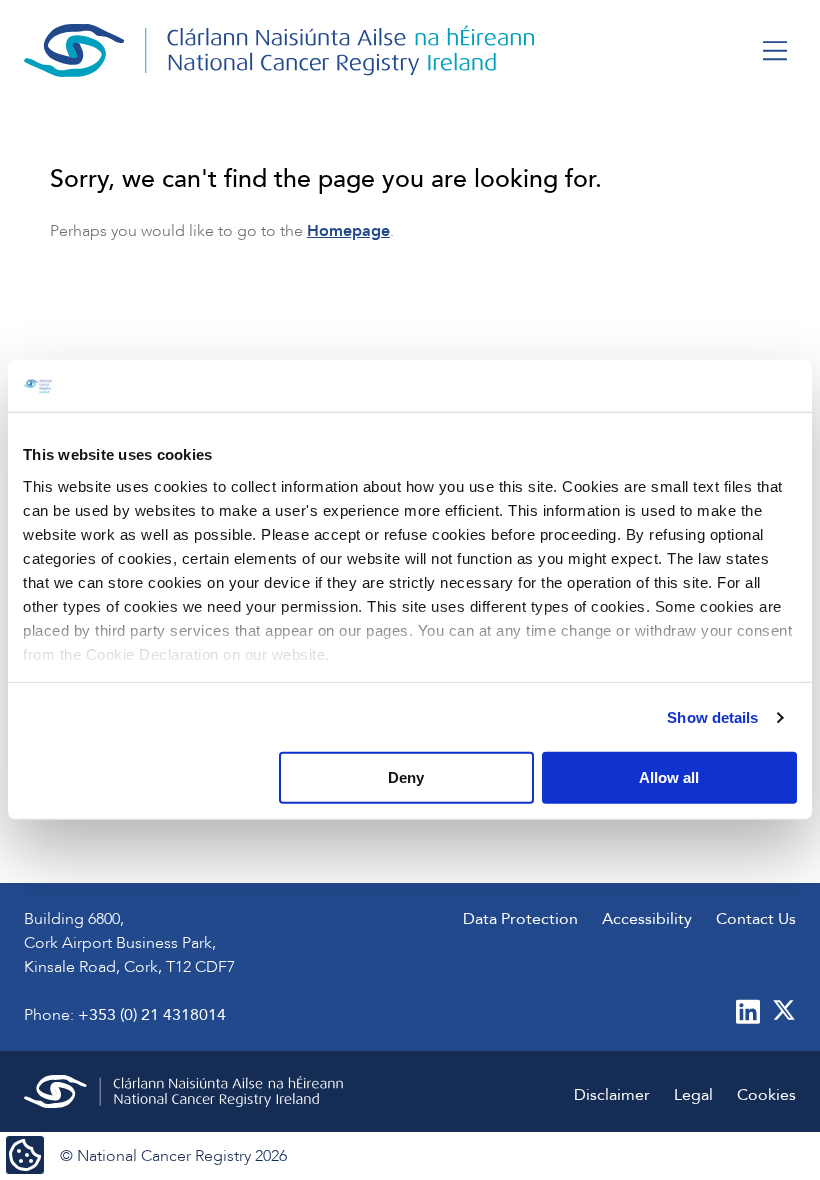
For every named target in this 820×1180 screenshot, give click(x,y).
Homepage (348, 231)
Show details (712, 717)
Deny (406, 777)
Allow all (669, 777)
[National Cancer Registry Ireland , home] (280, 50)
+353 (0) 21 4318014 (152, 1015)
